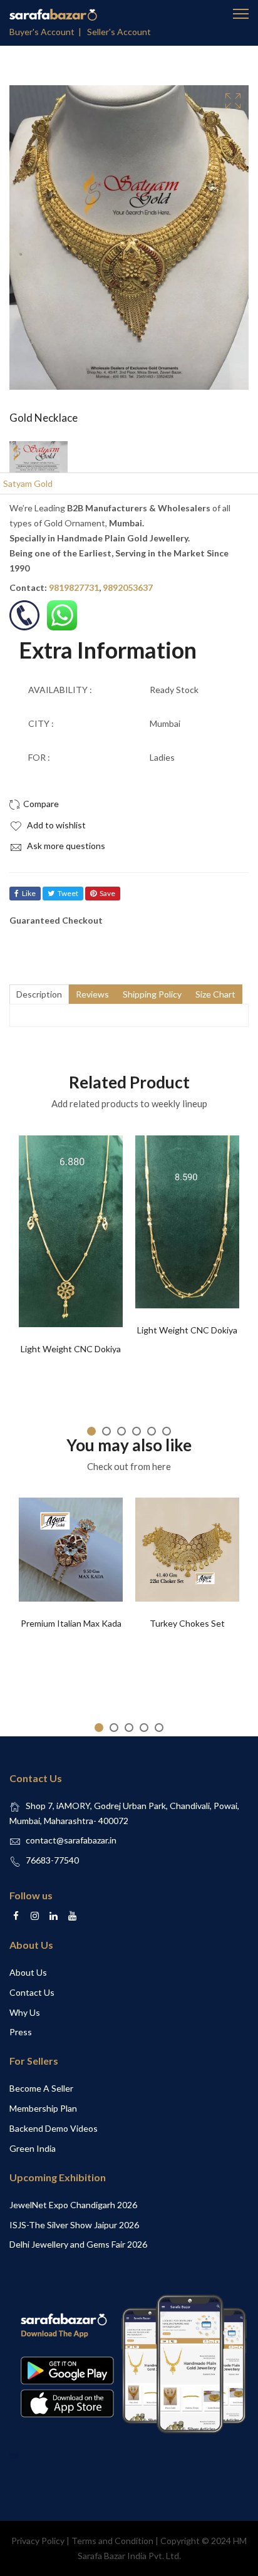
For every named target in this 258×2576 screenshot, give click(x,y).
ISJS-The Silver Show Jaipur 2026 (74, 2225)
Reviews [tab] (92, 994)
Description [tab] (39, 994)
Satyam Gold (28, 483)
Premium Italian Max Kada (71, 1623)
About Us (28, 1972)
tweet (68, 893)
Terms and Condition (112, 2541)
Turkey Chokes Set (187, 1623)
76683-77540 (52, 1860)
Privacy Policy (38, 2541)
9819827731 (74, 587)
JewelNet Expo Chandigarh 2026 (73, 2205)
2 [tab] (106, 1431)
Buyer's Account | (47, 32)
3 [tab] (121, 1431)
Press (21, 2032)
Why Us (25, 2012)
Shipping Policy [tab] (152, 994)
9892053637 (128, 587)
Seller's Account (119, 32)
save (107, 893)
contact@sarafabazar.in (71, 1840)
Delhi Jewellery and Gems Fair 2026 (78, 2244)
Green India (33, 2148)
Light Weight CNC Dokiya (71, 1349)
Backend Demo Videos (54, 2128)
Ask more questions (65, 846)
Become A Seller (41, 2088)
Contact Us (32, 1992)
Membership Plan (43, 2108)
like (29, 893)
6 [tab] (167, 1431)
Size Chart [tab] (215, 994)
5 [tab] (152, 1431)
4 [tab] (137, 1431)
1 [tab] (91, 1431)
